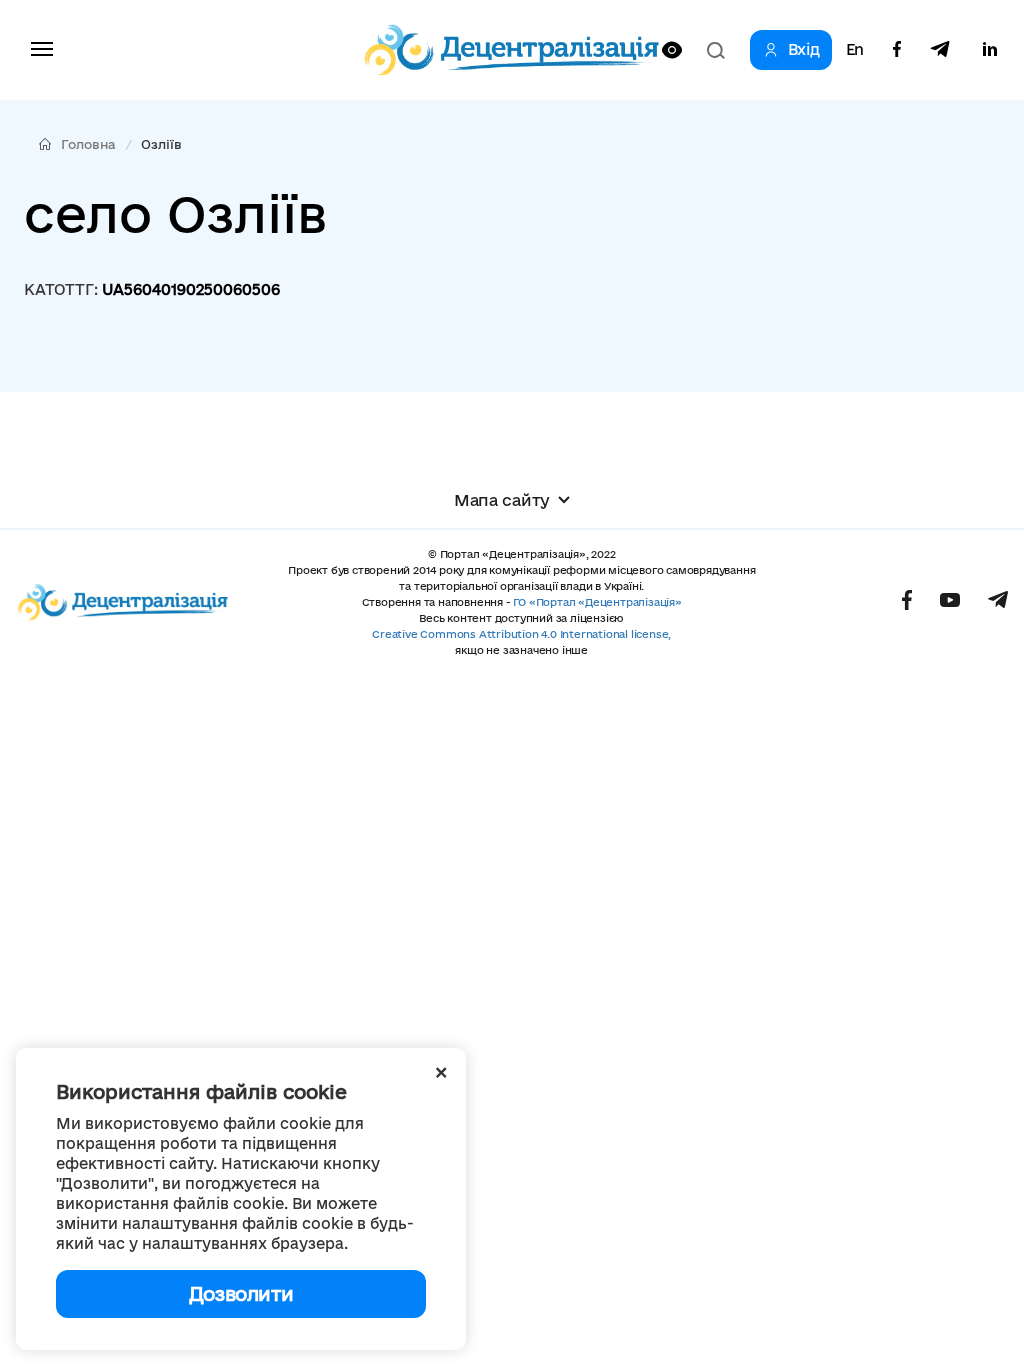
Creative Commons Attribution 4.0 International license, (521, 634)
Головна (88, 144)
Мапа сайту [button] (502, 500)
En (855, 50)
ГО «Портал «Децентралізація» (597, 602)
